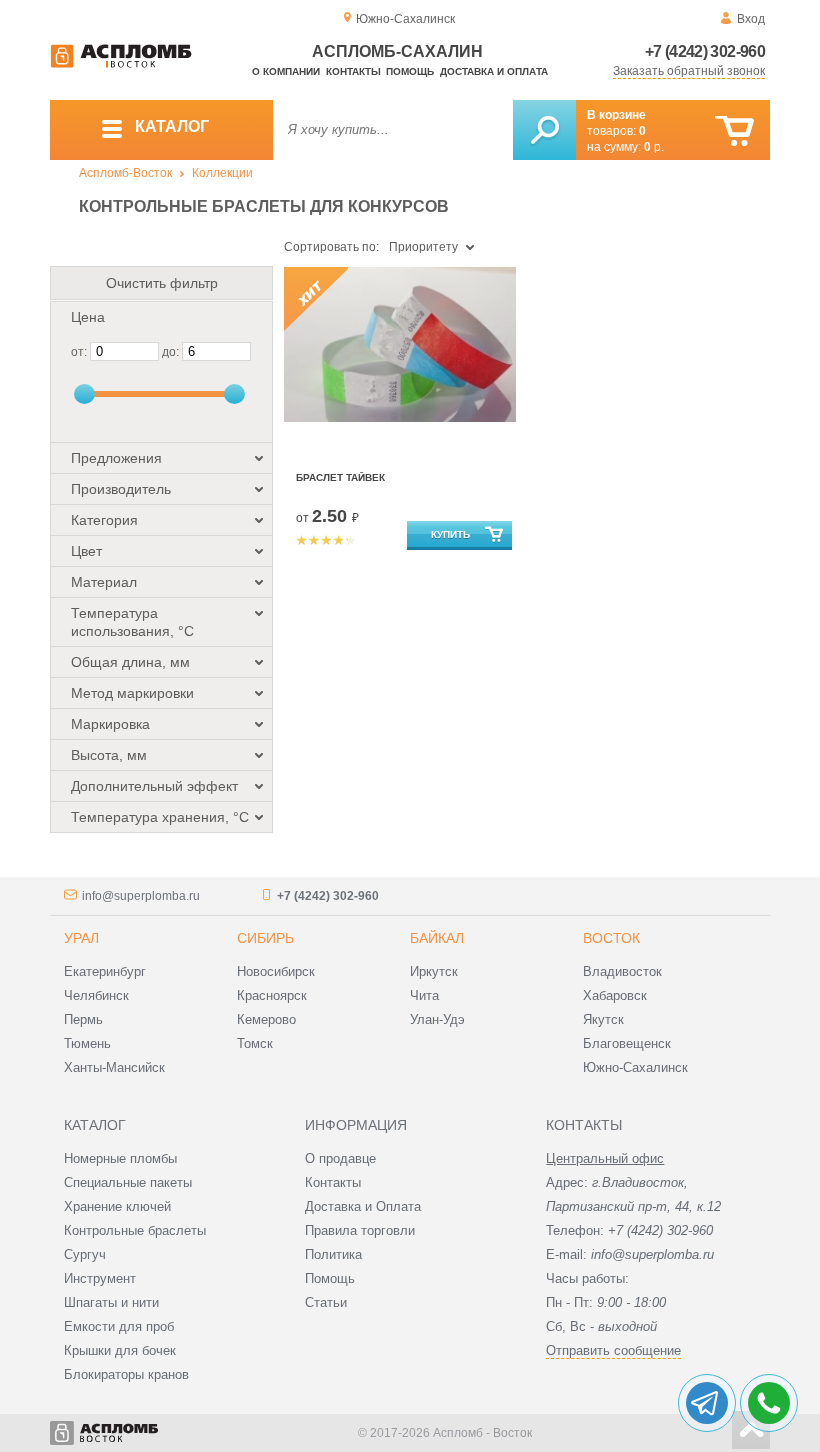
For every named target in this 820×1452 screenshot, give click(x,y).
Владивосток (622, 971)
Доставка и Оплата (363, 1206)
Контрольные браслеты (135, 1230)
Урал (81, 938)
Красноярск (272, 995)
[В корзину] (734, 131)
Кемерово (266, 1019)
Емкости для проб (119, 1326)
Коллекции (222, 173)
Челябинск (96, 995)
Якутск (603, 1019)
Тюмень (87, 1043)
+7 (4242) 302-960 (705, 51)
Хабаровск (615, 995)
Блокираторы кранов (126, 1374)
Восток (611, 938)
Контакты (353, 71)
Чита (424, 995)
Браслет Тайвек (340, 477)
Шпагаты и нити (111, 1302)
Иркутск (434, 971)
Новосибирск (276, 971)
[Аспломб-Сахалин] (121, 64)
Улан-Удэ (437, 1019)
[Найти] (544, 130)
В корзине (616, 115)
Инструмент (100, 1278)
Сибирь (265, 938)
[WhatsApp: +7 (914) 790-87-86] (769, 1403)
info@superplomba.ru (141, 896)
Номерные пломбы (120, 1158)
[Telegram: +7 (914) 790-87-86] (707, 1403)
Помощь (410, 71)
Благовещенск (627, 1043)
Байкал (437, 938)
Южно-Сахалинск (635, 1067)
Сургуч (85, 1254)
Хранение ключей (117, 1206)
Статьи (326, 1302)
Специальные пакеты (128, 1182)
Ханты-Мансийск (114, 1067)
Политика (333, 1254)
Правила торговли (360, 1230)
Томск (255, 1043)
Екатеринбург (105, 971)
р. (654, 147)
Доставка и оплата (494, 71)
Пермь (83, 1019)
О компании (286, 71)
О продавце (340, 1158)
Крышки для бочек (120, 1350)
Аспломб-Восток (125, 173)
